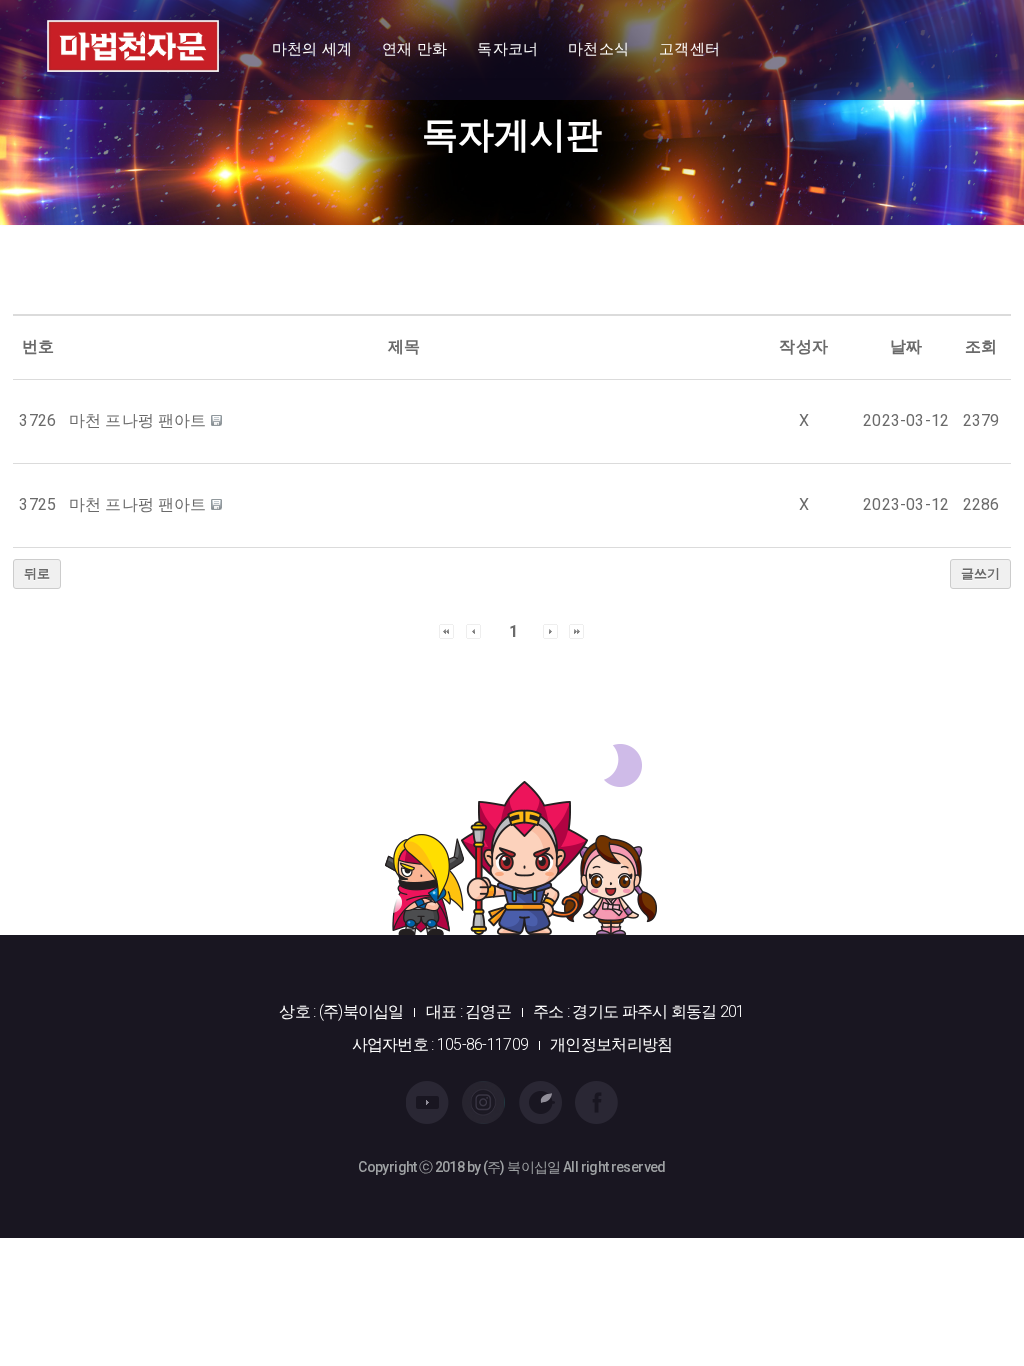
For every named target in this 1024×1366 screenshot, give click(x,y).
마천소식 (598, 49)
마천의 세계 (312, 49)
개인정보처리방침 (611, 1044)
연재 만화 (414, 49)
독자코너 (507, 49)
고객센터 (689, 49)
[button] (446, 630)
